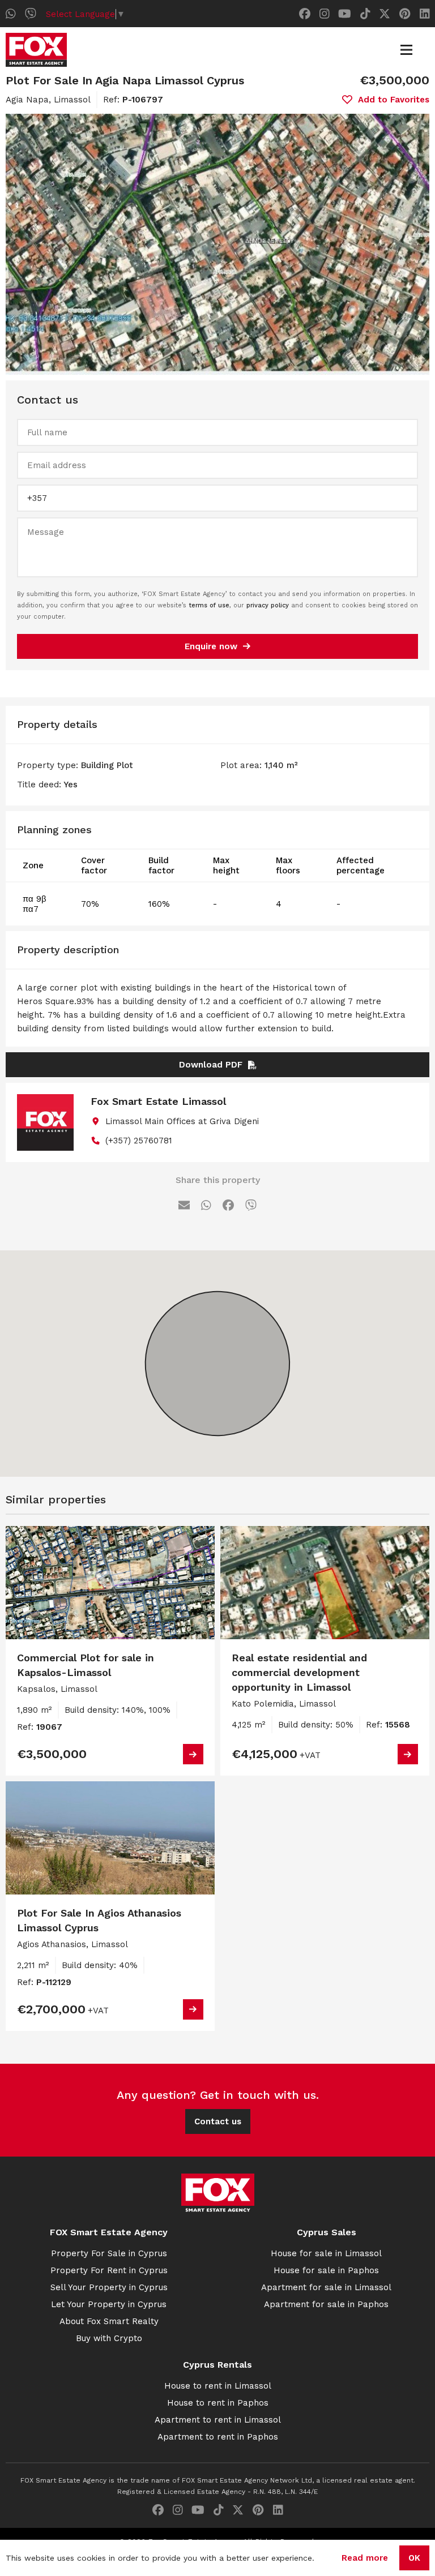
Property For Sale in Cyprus (109, 2253)
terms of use (209, 605)
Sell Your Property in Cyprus (109, 2287)
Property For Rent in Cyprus (109, 2270)
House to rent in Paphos (218, 2403)
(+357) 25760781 (139, 1141)
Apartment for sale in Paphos (326, 2304)
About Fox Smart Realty (109, 2321)
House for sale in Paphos (326, 2270)
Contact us (218, 2121)
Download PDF (211, 1065)
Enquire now (211, 646)
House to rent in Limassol (218, 2386)
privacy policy (268, 605)
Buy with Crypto (109, 2338)
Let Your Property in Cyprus (109, 2304)
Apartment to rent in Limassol (218, 2420)
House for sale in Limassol (326, 2253)
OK (414, 2558)
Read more (365, 2558)
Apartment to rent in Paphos (218, 2437)
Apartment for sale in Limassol (326, 2287)
